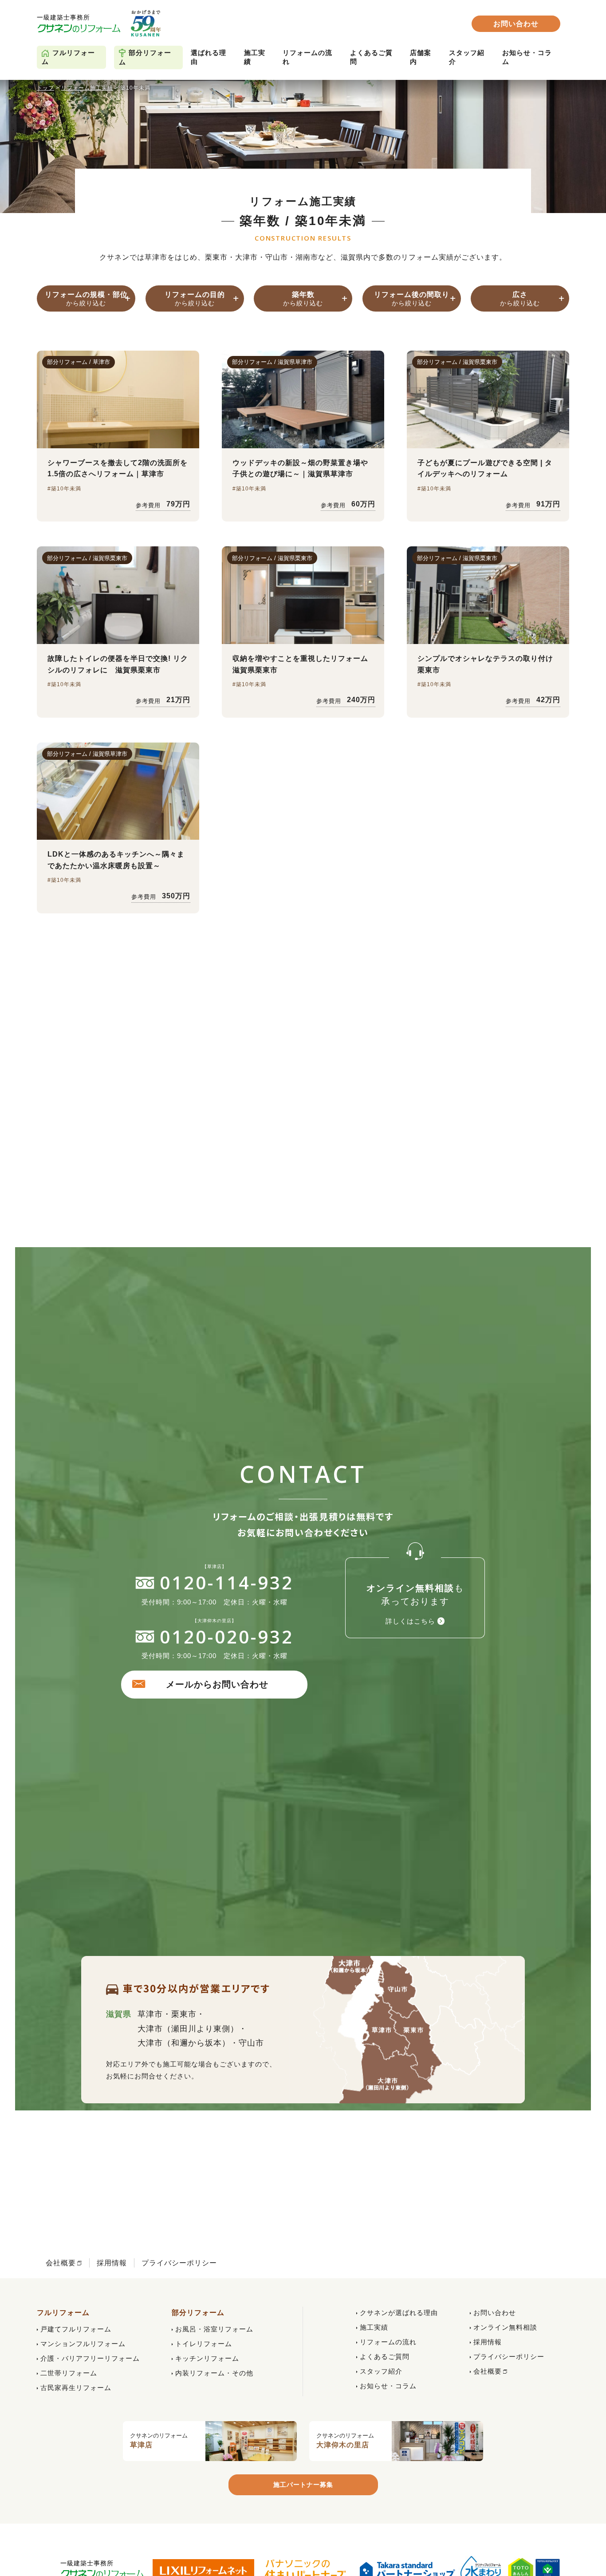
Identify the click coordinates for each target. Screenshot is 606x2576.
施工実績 (255, 57)
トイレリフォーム (204, 2344)
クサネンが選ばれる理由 (399, 2313)
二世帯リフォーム (69, 2373)
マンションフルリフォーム (83, 2344)
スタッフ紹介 (467, 57)
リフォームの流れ (307, 57)
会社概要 (61, 2263)
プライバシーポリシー (179, 2263)
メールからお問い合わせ (217, 1684)
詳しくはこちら (410, 1621)
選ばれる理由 (209, 57)
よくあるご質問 (371, 57)
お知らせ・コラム (527, 57)
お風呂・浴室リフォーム (214, 2329)
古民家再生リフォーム (76, 2388)
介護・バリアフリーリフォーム (90, 2358)
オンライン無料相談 (505, 2327)
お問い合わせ (516, 24)
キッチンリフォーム (207, 2358)
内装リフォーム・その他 (214, 2373)
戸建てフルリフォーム (76, 2329)
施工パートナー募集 (303, 2485)
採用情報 (112, 2263)
